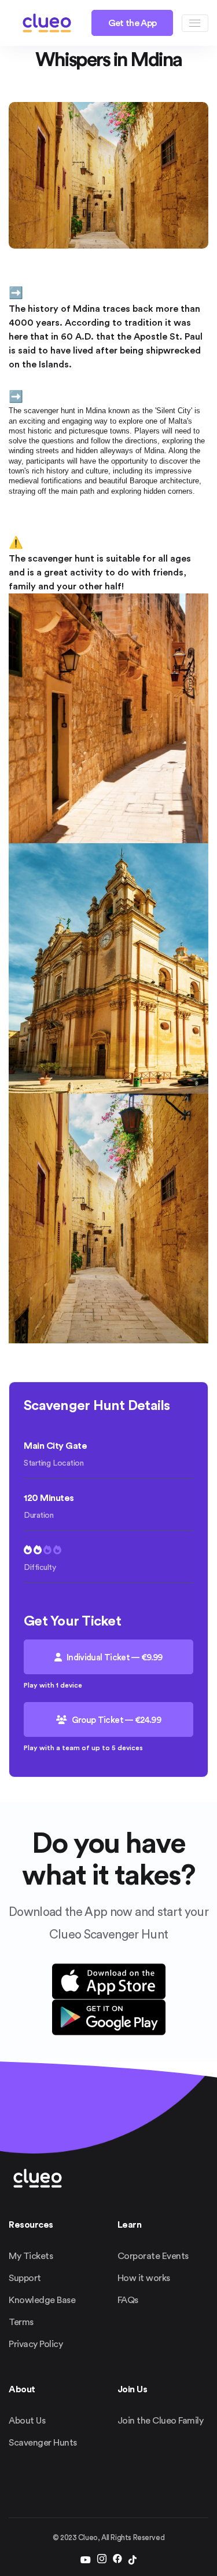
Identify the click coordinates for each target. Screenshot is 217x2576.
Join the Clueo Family (161, 2421)
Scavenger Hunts (43, 2443)
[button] (47, 23)
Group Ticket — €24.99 (115, 1720)
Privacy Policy (36, 2344)
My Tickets (31, 2256)
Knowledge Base (42, 2300)
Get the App (133, 23)
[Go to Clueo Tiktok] (133, 2560)
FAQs (128, 2300)
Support (25, 2278)
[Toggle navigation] (195, 23)
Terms (21, 2322)
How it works (144, 2278)
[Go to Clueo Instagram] (102, 2560)
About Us (27, 2421)
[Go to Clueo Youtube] (86, 2560)
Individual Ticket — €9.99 (114, 1658)
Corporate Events (153, 2256)
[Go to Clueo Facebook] (117, 2560)
